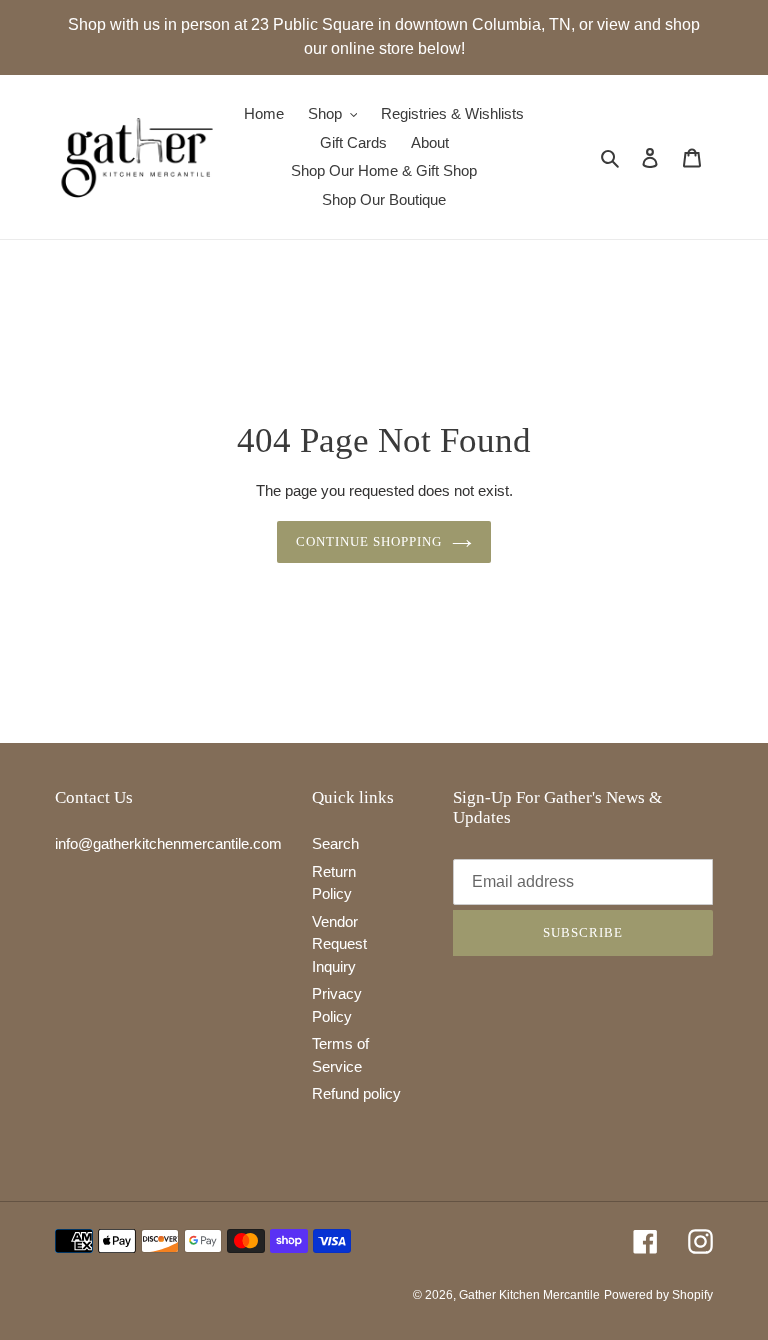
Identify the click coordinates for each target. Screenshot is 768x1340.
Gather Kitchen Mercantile (529, 1295)
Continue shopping (369, 541)
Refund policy (356, 1093)
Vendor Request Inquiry (339, 944)
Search (335, 843)
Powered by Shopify (658, 1295)
